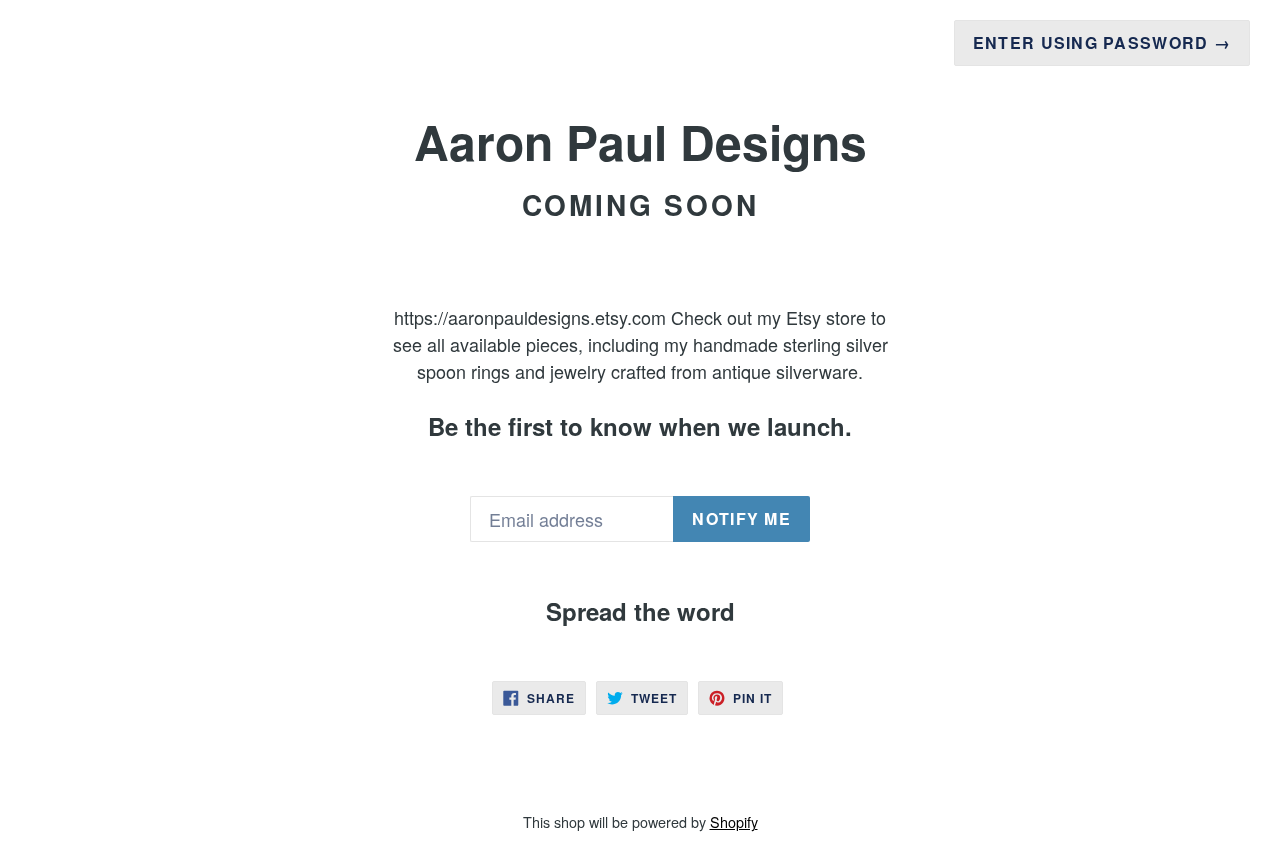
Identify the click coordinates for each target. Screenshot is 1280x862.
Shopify (734, 821)
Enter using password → (1102, 42)
